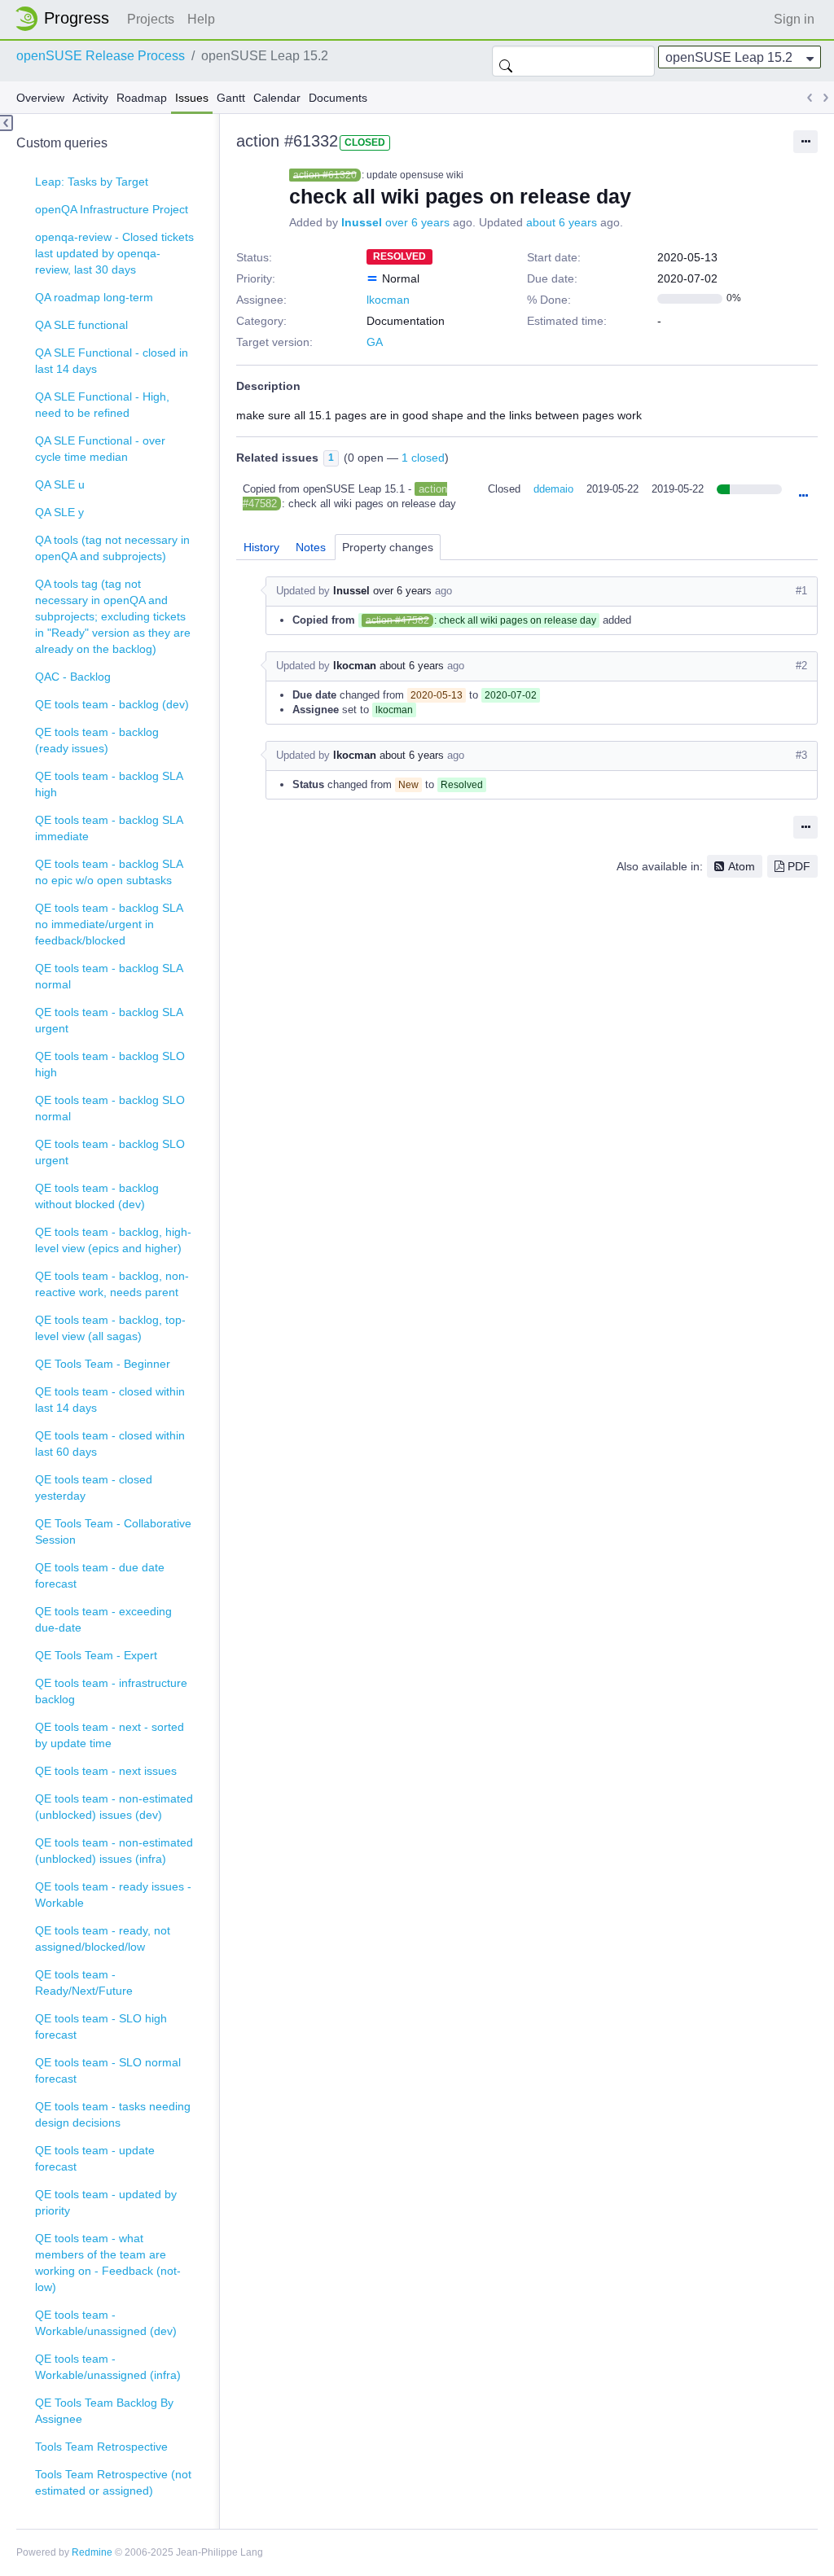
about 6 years (562, 222)
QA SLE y (59, 512)
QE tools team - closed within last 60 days (110, 1444)
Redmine (92, 2552)
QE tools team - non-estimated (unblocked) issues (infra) (114, 1851)
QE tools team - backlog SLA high (109, 784)
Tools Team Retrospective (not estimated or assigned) (113, 2482)
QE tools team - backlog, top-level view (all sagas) (110, 1328)
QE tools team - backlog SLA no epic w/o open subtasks (109, 872)
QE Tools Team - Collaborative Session (113, 1531)
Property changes (388, 547)
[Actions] (803, 497)
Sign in (794, 19)
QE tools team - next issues (106, 1771)
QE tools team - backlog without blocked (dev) (97, 1196)
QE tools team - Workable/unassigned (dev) (106, 2323)
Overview (40, 98)
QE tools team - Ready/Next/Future (84, 1982)
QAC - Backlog (73, 677)
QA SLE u (60, 484)
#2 (801, 666)
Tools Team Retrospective (101, 2447)
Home (67, 19)
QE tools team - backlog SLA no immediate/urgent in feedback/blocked (109, 924)
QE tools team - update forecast (95, 2158)
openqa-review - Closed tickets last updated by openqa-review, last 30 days (114, 253)
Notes (311, 547)
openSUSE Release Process (101, 56)
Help (201, 19)
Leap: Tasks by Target (92, 182)
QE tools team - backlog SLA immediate (109, 828)
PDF (799, 866)
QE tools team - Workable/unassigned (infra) (108, 2367)
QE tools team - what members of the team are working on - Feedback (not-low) (108, 2263)
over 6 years (417, 222)
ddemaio (553, 489)
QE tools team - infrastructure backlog (111, 1691)
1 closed (423, 458)
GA (375, 342)
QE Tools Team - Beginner (103, 1364)
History (261, 547)
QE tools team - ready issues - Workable (113, 1895)
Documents (338, 98)
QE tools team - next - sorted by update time (110, 1735)
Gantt (231, 98)
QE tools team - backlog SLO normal (110, 1108)
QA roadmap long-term (94, 297)
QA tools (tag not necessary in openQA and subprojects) (112, 548)
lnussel (362, 222)
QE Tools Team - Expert (96, 1655)
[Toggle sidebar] (7, 123)
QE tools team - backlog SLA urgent (109, 1020)
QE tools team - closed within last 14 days (110, 1400)
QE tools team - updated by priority (106, 2202)
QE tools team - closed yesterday (94, 1487)
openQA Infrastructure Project (112, 209)
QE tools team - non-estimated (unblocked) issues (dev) (114, 1807)
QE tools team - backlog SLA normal (109, 976)
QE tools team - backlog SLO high (110, 1064)
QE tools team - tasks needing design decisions (113, 2114)
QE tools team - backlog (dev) (112, 704)
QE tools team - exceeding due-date (103, 1619)
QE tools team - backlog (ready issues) (97, 740)
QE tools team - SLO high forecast (101, 2026)
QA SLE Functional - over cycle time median (100, 449)
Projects (151, 19)
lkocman (388, 300)
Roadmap (142, 98)
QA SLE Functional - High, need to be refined (102, 405)
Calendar (277, 98)
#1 (801, 591)
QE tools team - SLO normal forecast (108, 2070)
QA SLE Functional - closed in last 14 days (112, 361)
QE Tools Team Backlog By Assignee (104, 2411)
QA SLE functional (81, 325)
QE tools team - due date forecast (100, 1575)
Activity (90, 98)
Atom (742, 866)
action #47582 (397, 620)
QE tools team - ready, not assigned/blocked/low (103, 1939)
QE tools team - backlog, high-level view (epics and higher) (113, 1240)
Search (506, 61)
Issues (192, 98)
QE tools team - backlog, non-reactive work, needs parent (112, 1284)
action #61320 (325, 175)
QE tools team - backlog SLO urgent (110, 1152)
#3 (801, 755)
